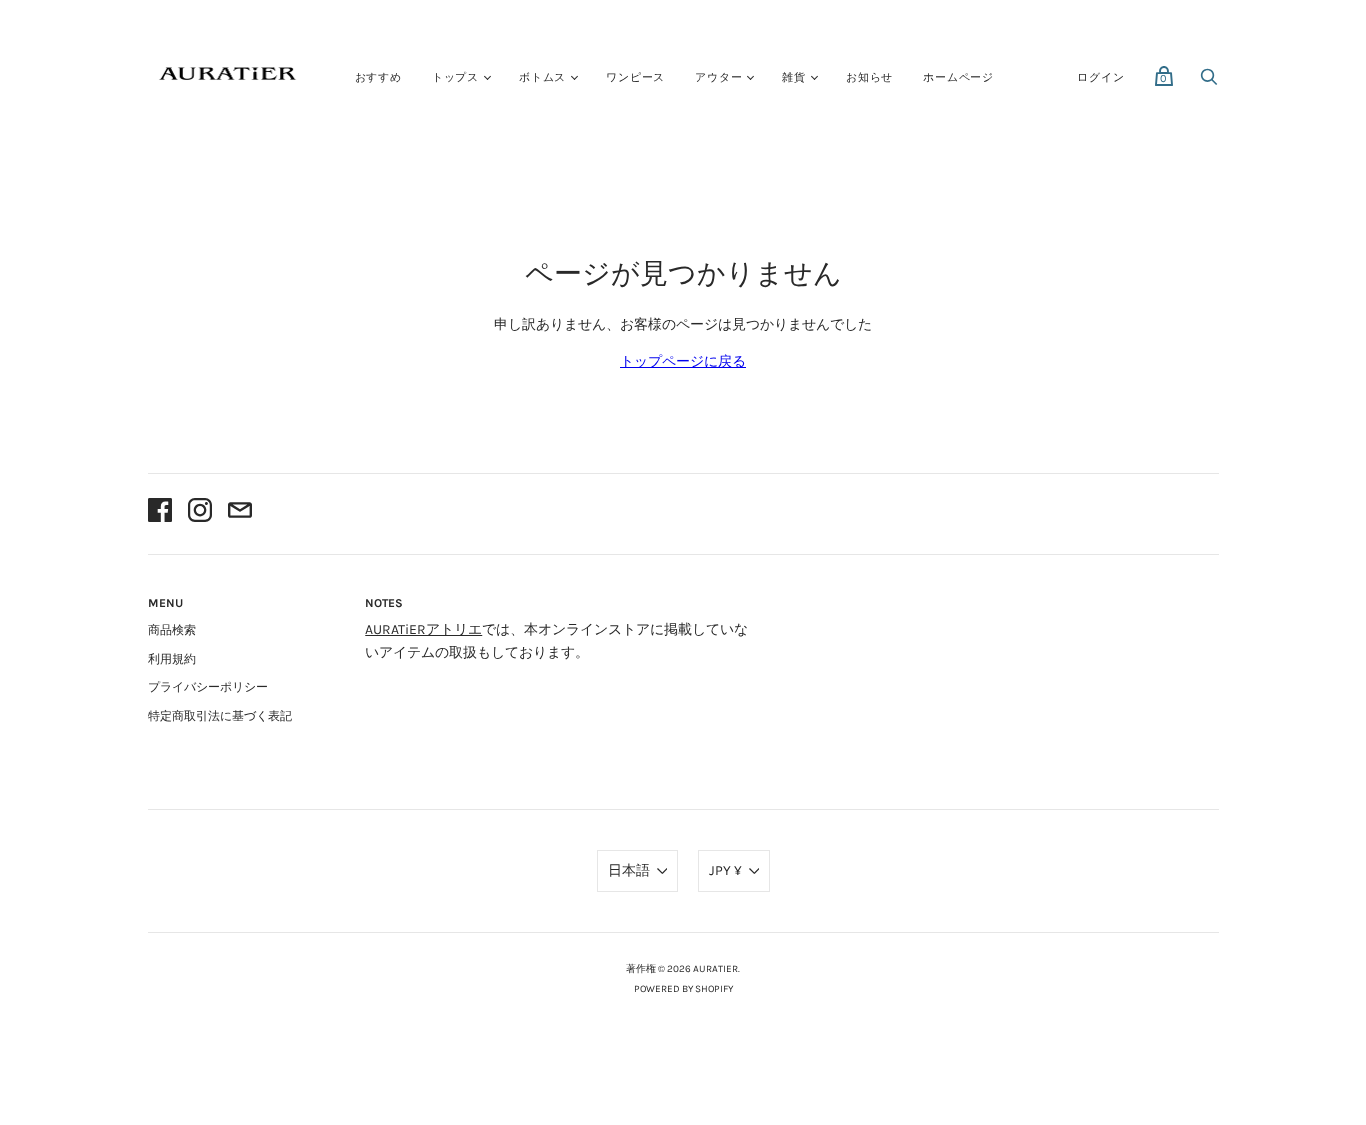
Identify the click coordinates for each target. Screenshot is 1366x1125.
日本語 (629, 870)
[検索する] (1209, 82)
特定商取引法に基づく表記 (220, 716)
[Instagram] (200, 513)
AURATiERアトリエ (423, 629)
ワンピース (635, 77)
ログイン (1100, 77)
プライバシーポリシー (208, 687)
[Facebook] (160, 513)
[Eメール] (240, 513)
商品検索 (172, 630)
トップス (455, 77)
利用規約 (172, 659)
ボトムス (542, 77)
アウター (718, 77)
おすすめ (378, 77)
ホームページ (958, 77)
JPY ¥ (725, 870)
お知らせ (869, 77)
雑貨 (794, 77)
